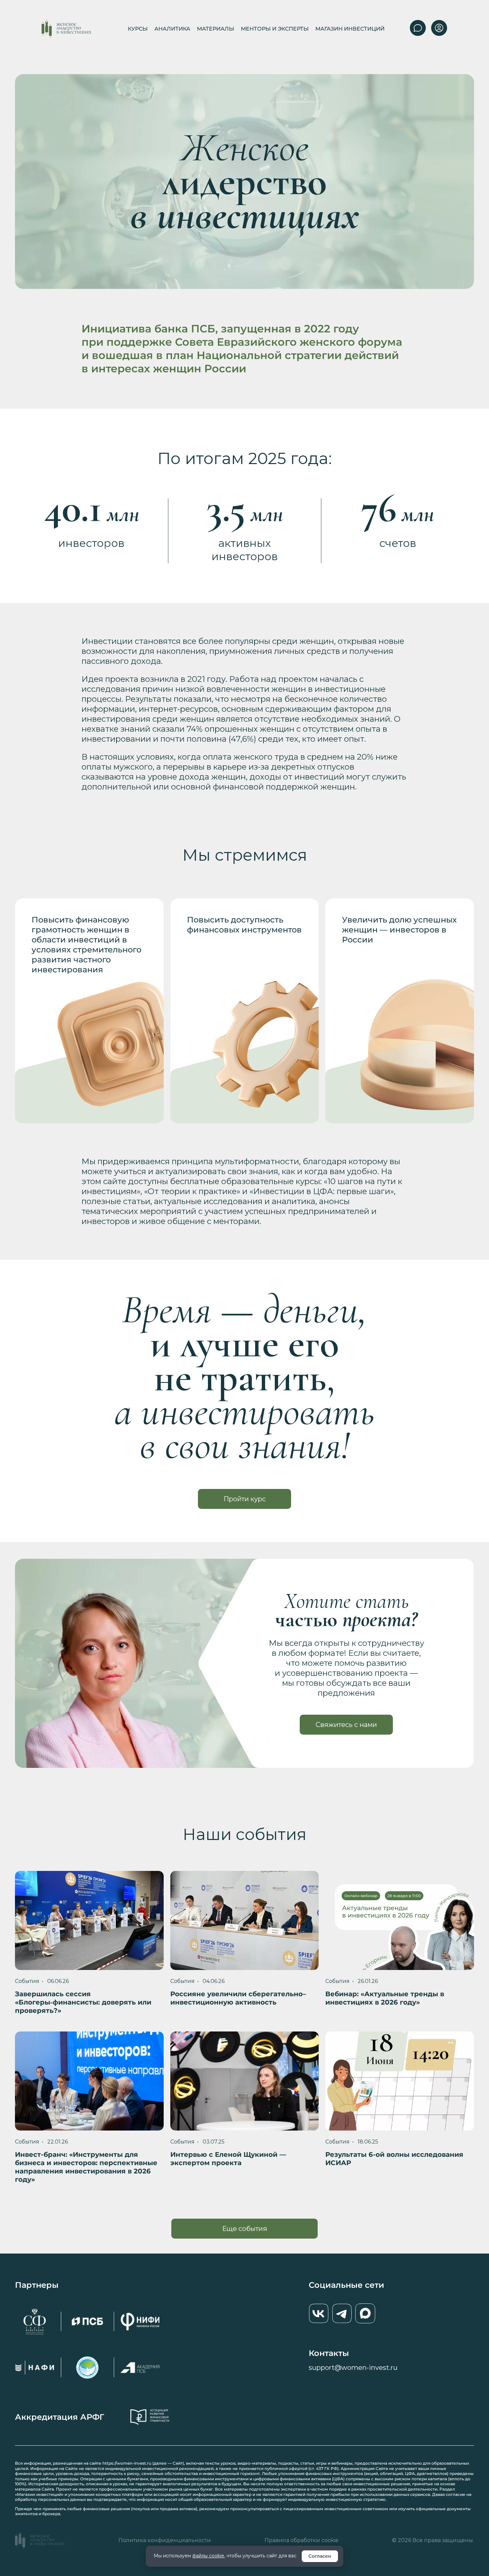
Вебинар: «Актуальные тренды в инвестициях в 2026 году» (385, 1998)
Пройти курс (245, 1499)
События (27, 1981)
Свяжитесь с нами (346, 1725)
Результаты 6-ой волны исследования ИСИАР (394, 2159)
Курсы (138, 29)
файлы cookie (208, 2556)
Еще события (245, 2229)
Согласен (320, 2556)
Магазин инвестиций (350, 29)
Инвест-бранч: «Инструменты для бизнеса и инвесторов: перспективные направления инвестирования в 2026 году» (86, 2167)
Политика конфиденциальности (165, 2540)
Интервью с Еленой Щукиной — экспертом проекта (228, 2159)
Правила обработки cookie (302, 2540)
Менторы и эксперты (275, 29)
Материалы (216, 29)
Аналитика (172, 29)
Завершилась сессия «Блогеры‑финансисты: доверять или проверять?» (83, 2002)
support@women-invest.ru (353, 2368)
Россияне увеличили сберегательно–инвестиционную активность (238, 1998)
